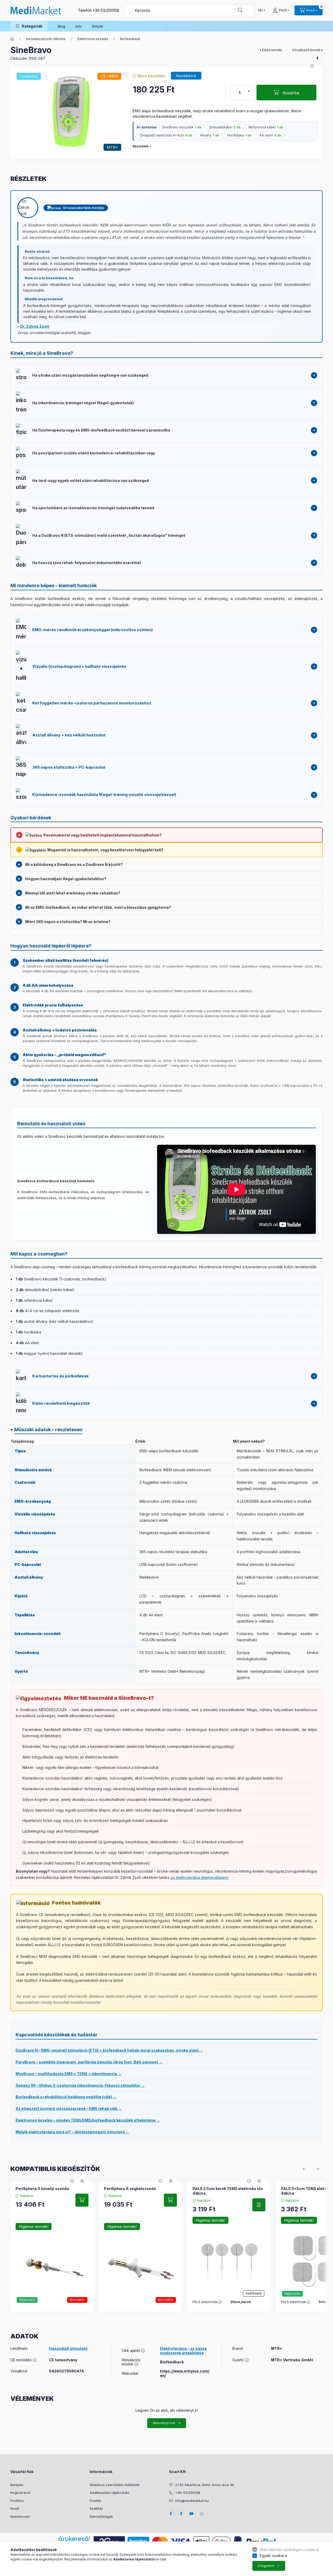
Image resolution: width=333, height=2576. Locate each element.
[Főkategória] (12, 39)
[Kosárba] (82, 2200)
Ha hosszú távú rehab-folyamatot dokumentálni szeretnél (87, 563)
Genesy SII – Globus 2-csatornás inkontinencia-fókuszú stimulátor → (80, 2085)
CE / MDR (109, 76)
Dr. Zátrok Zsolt (35, 326)
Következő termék (307, 50)
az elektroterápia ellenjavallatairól (200, 1877)
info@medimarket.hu (192, 2501)
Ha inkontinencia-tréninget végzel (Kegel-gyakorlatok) (83, 403)
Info (79, 26)
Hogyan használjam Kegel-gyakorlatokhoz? (66, 879)
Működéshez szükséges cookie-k (289, 2550)
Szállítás (96, 2508)
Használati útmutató (68, 2349)
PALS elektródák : (207, 2302)
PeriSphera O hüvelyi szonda (42, 2189)
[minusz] (249, 94)
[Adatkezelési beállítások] (202, 2514)
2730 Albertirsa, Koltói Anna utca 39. (205, 2485)
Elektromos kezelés (93, 39)
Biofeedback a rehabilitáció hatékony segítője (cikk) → (66, 2097)
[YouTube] (191, 2514)
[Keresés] (240, 10)
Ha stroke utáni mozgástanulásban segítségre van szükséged (90, 375)
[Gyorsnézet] (82, 2181)
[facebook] (317, 58)
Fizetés (95, 2501)
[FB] (181, 2514)
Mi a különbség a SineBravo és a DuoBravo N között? (74, 864)
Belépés (17, 2485)
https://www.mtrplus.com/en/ (185, 2373)
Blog (62, 26)
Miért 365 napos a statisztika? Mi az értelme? (68, 922)
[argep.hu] (109, 2541)
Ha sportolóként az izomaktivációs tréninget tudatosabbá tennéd (93, 508)
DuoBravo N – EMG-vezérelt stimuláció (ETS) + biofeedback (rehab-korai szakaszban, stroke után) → (109, 2050)
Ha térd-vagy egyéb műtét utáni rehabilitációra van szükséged (91, 480)
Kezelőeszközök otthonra (46, 39)
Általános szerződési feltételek (115, 2485)
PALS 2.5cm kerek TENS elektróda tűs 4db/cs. (228, 2191)
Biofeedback (130, 39)
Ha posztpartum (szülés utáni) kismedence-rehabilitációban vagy (94, 453)
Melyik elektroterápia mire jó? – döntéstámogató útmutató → (72, 2132)
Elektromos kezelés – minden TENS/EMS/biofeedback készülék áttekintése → (88, 2120)
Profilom (17, 2501)
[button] (29, 26)
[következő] (317, 2169)
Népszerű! (27, 2300)
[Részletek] (259, 2205)
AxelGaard (254, 2293)
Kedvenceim (20, 2516)
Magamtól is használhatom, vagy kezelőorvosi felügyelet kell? (105, 850)
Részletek (141, 146)
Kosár (15, 2508)
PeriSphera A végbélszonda (130, 2189)
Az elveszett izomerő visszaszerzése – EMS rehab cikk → (69, 2108)
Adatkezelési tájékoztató (110, 2493)
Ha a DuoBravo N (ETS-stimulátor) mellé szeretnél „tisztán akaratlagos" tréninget (109, 535)
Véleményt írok (164, 2423)
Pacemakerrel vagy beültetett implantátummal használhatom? (103, 835)
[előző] (304, 2169)
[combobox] (189, 10)
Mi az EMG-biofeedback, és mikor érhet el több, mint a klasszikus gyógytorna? (98, 907)
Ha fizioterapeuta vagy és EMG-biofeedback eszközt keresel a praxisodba (101, 430)
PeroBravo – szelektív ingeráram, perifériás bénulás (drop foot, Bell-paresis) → (89, 2062)
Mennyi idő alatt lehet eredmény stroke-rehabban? (73, 893)
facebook (171, 2514)
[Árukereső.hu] (74, 2539)
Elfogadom (266, 2566)
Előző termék (272, 50)
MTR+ (112, 147)
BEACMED (77, 2300)
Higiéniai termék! (34, 2227)
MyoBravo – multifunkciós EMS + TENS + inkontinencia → (69, 2074)
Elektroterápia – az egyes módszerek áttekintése (183, 2351)
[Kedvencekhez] (312, 66)
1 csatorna (29, 76)
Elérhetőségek (101, 2516)
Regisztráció (20, 2493)
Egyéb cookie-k (274, 2556)
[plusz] (249, 91)
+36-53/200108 (106, 10)
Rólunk (98, 26)
